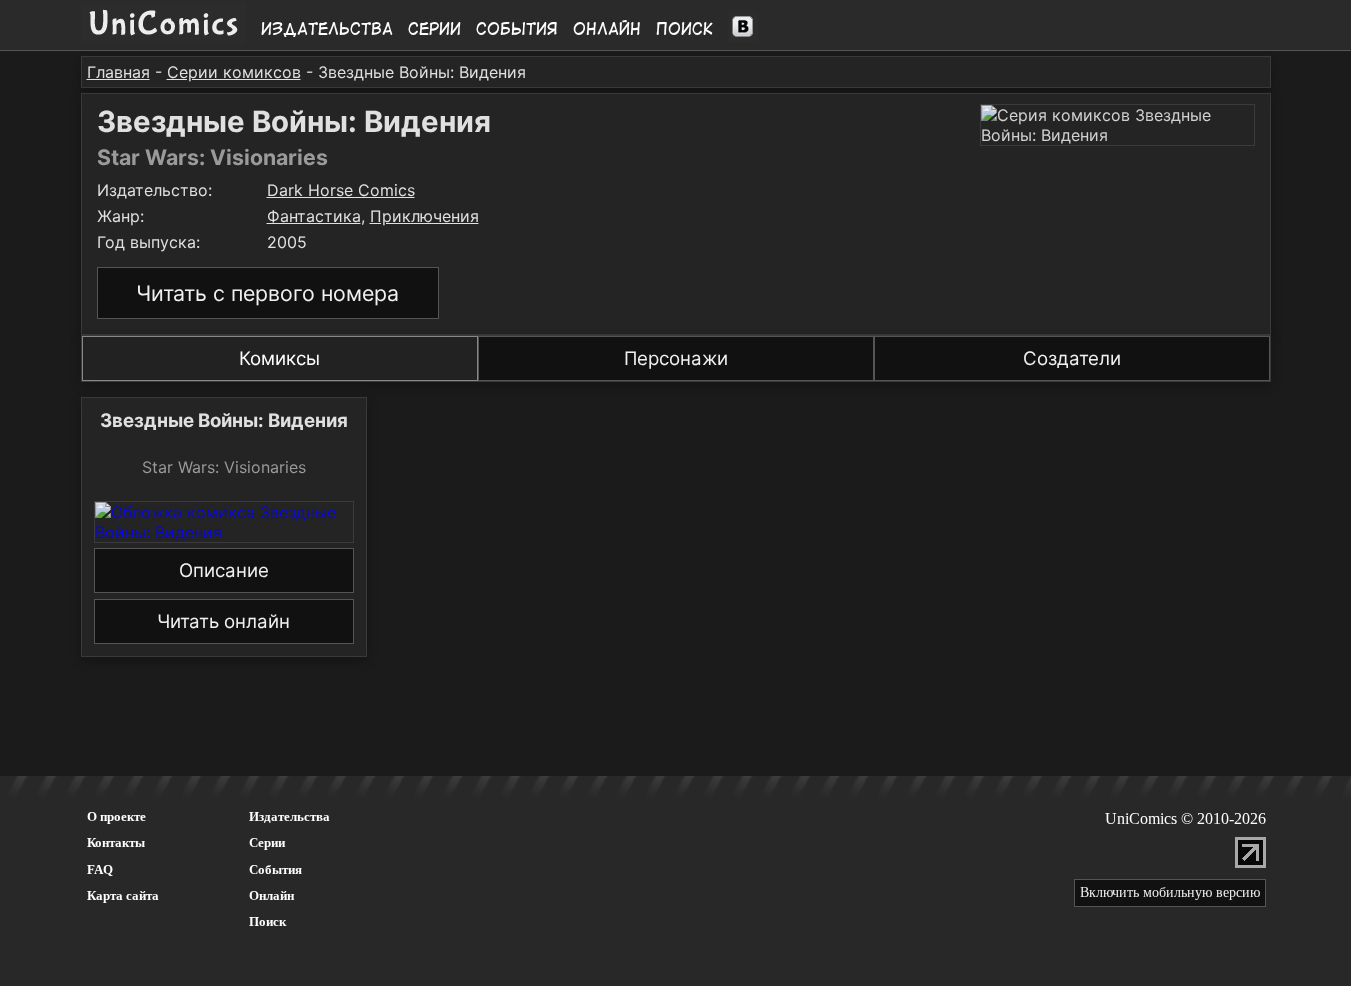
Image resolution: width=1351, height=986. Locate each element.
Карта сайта (123, 895)
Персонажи (676, 358)
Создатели (1072, 358)
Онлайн (607, 29)
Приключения (424, 216)
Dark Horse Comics (341, 190)
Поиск (684, 29)
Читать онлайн (223, 621)
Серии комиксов (234, 72)
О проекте (116, 816)
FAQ (100, 869)
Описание (224, 570)
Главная (118, 72)
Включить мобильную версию (1170, 892)
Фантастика (314, 216)
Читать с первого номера (267, 293)
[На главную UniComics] (163, 37)
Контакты (116, 842)
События (517, 29)
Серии (434, 29)
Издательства (327, 29)
